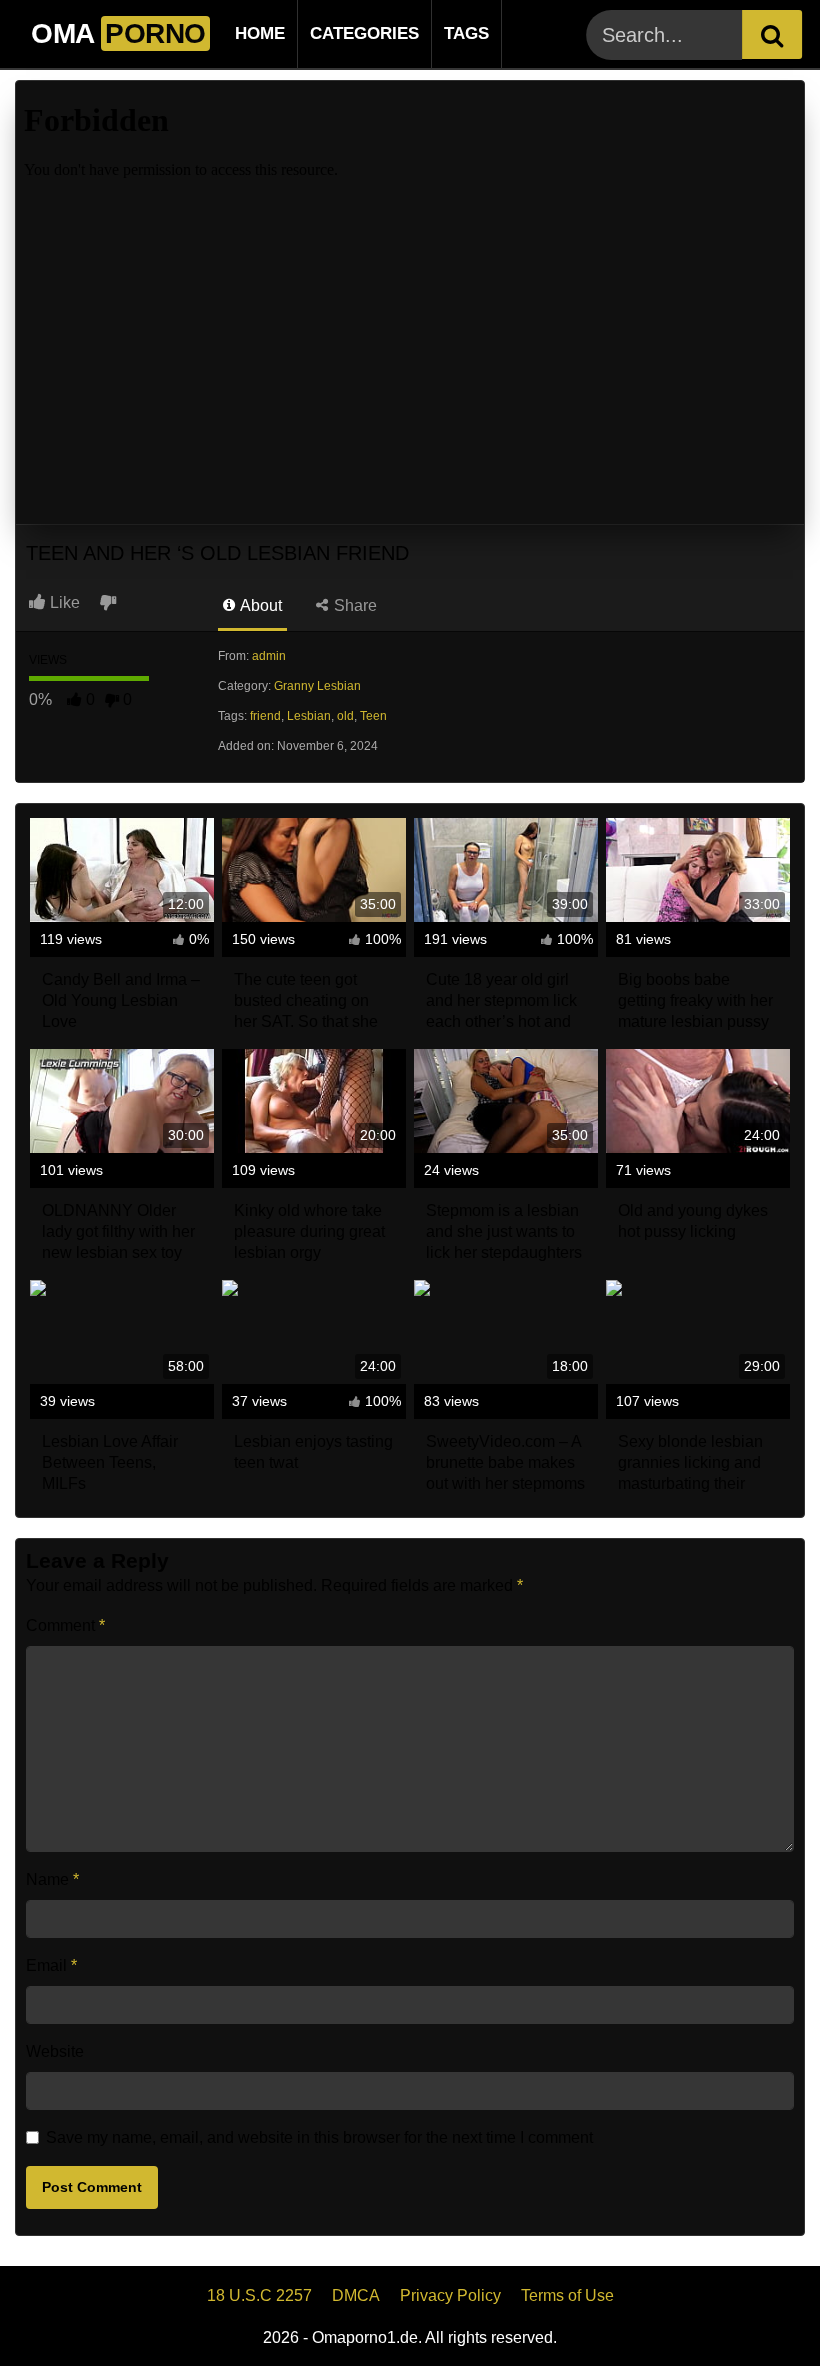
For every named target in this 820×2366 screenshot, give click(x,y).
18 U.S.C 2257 (259, 2295)
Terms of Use (567, 2295)
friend (265, 716)
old (345, 716)
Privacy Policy (450, 2295)
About (259, 605)
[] (772, 34)
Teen (373, 716)
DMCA (356, 2295)
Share (353, 605)
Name (52, 1879)
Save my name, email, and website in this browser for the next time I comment (319, 2137)
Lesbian (309, 716)
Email (51, 1965)
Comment (65, 1625)
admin (269, 656)
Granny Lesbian (317, 686)
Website (55, 2051)
